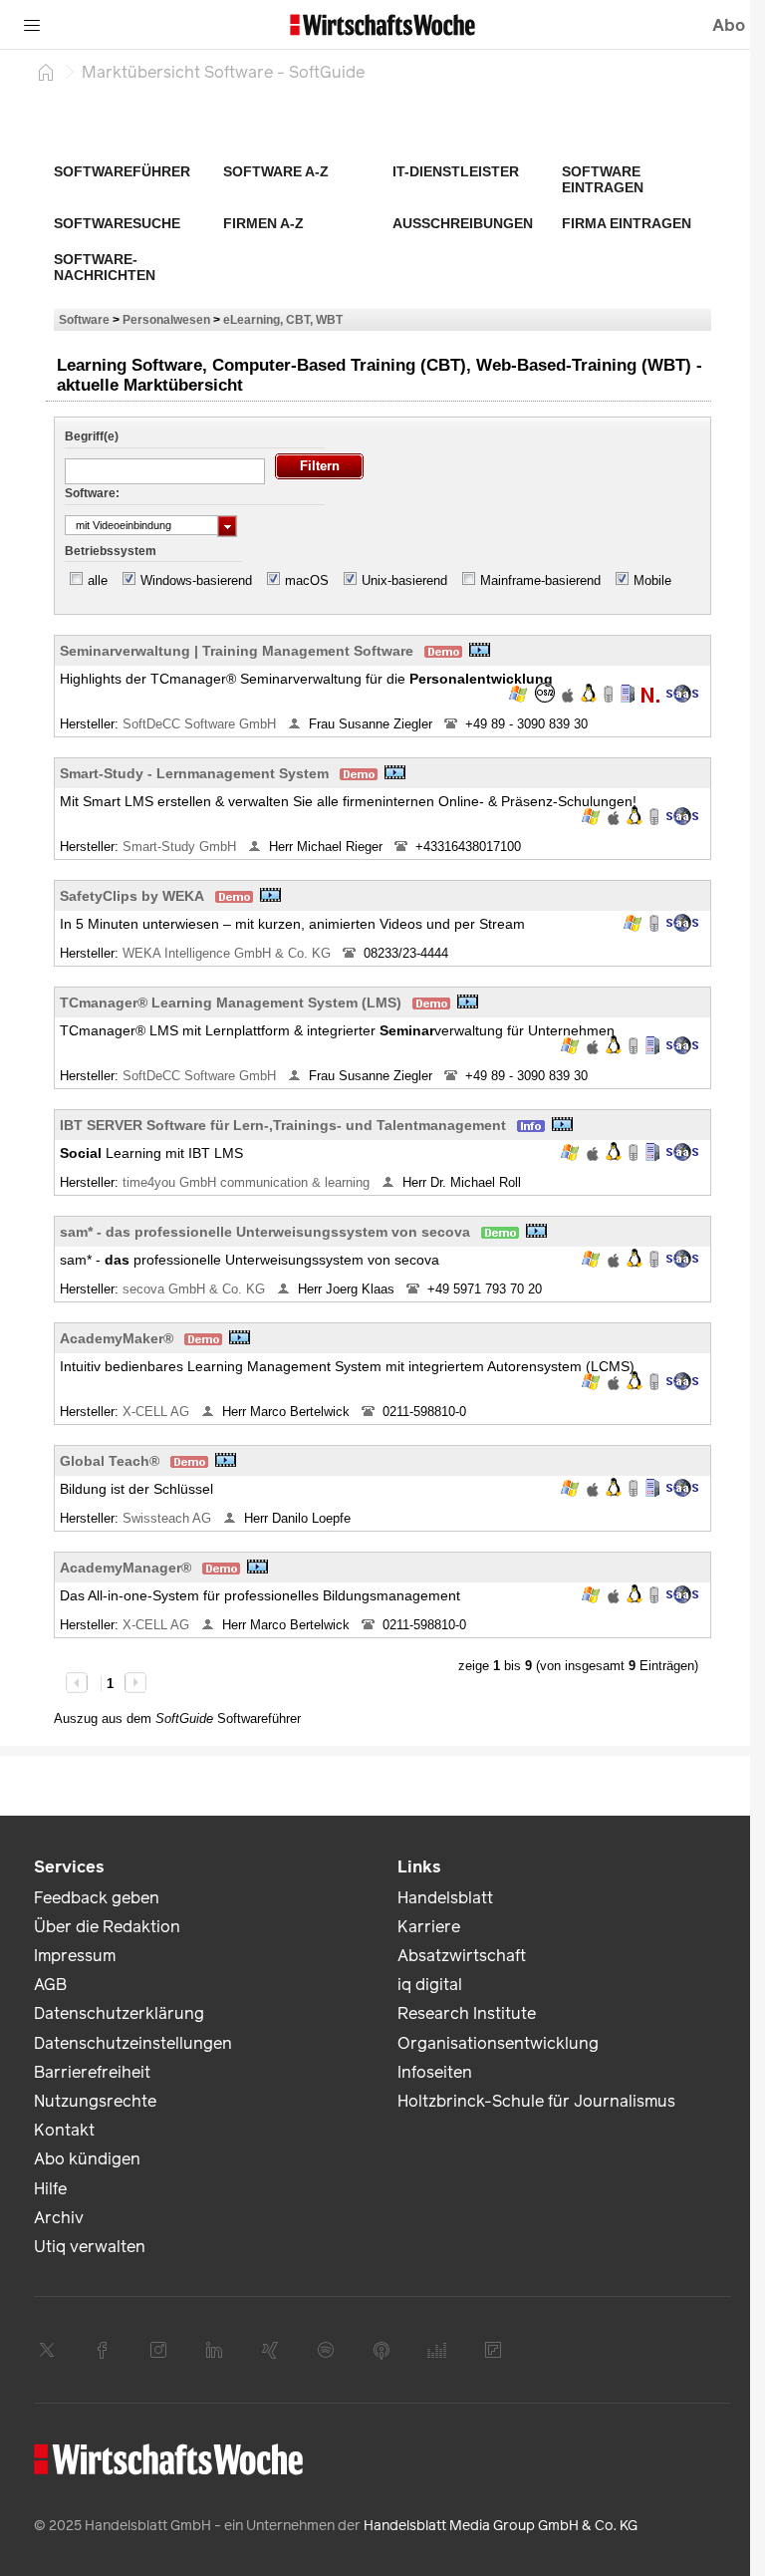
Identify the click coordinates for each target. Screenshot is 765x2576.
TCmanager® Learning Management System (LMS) (231, 1002)
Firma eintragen (627, 223)
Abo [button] (729, 25)
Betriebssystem (111, 551)
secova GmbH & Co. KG (196, 1289)
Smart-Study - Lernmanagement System (194, 773)
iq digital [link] (430, 1985)
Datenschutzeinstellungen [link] (133, 2043)
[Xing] (270, 2350)
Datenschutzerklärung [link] (119, 2013)
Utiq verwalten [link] (90, 2247)
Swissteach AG (169, 1518)
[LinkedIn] (214, 2350)
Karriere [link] (429, 1927)
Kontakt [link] (64, 2130)
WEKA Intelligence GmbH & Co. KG (229, 953)
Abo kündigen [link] (87, 2159)
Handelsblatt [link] (445, 1898)
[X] (47, 2350)
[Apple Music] (382, 2350)
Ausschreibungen (463, 223)
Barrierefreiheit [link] (92, 2072)
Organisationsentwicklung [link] (498, 2043)
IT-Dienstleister (456, 171)
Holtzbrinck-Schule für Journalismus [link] (536, 2101)
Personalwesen (166, 319)
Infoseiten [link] (435, 2072)
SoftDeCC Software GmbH (201, 724)
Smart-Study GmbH (181, 847)
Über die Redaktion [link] (107, 1927)
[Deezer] (437, 2350)
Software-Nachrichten (105, 267)
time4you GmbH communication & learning (248, 1182)
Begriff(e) (92, 436)
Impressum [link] (75, 1956)
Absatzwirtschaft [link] (462, 1956)
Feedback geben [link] (97, 1898)
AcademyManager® (126, 1568)
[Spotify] (326, 2350)
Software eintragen (603, 179)
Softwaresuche (117, 223)
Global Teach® (110, 1461)
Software (84, 319)
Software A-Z (276, 171)
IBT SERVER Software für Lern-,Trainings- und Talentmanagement (283, 1125)
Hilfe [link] (50, 2189)
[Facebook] (103, 2350)
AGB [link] (50, 1985)
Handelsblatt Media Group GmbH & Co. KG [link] (501, 2526)
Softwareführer (122, 171)
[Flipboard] (493, 2350)
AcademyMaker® (117, 1338)
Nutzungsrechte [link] (95, 2101)
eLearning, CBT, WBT (283, 319)
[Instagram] (158, 2350)
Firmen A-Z (263, 223)
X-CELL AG (158, 1412)
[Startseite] (46, 72)
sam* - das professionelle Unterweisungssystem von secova (265, 1232)
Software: (92, 493)
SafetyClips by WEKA (132, 896)
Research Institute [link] (467, 2013)
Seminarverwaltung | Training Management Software (237, 651)
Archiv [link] (59, 2218)
